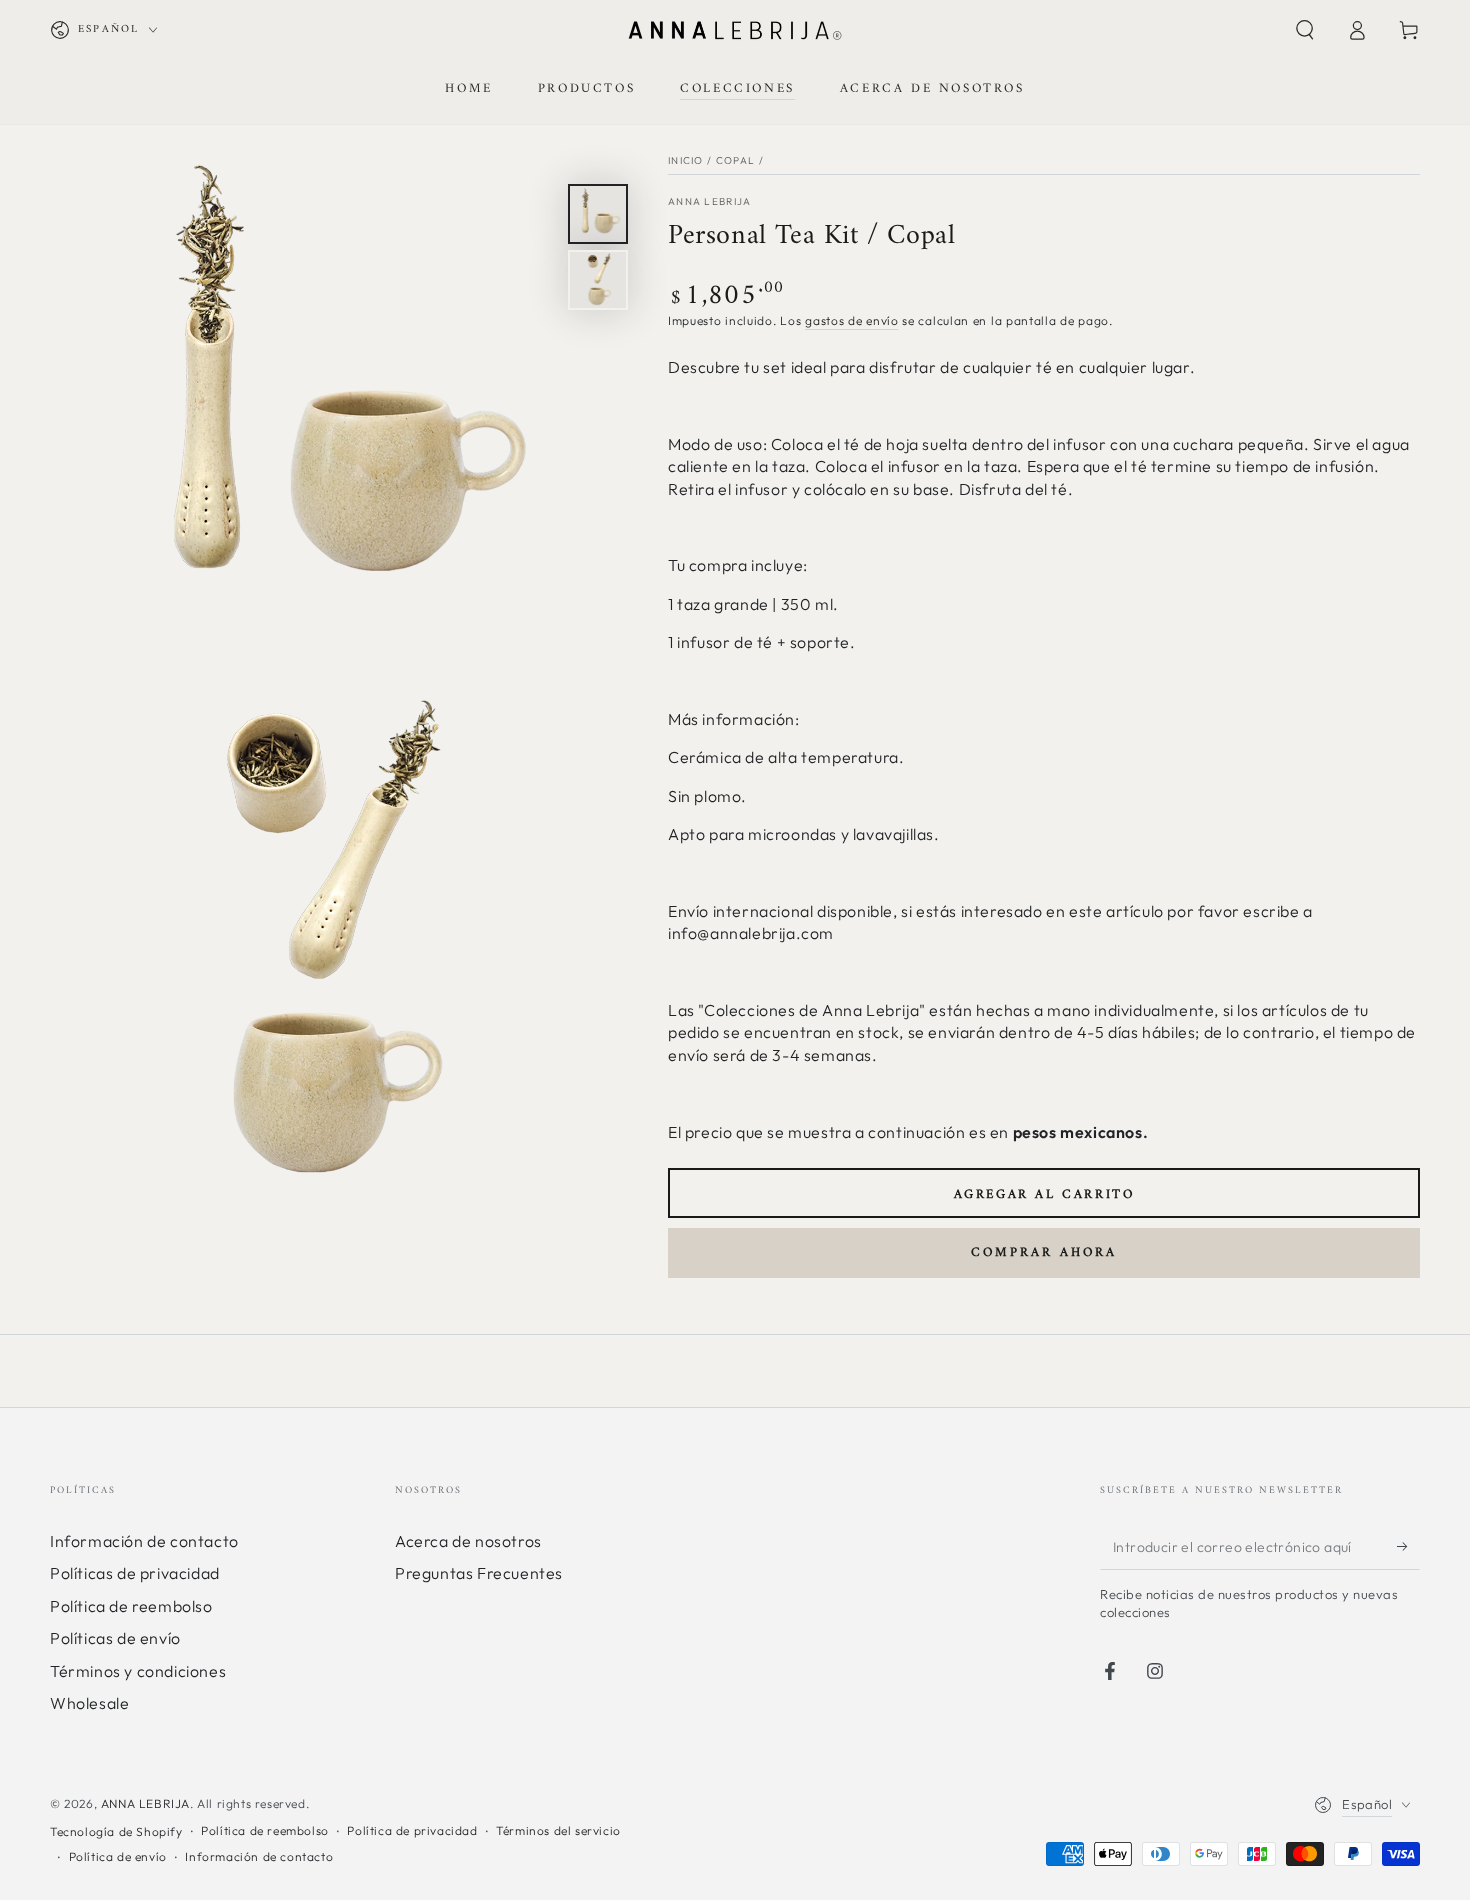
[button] (1305, 30)
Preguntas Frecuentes (479, 1573)
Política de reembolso (131, 1606)
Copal (736, 160)
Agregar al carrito (1044, 1194)
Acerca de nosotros (468, 1541)
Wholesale (89, 1703)
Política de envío (118, 1856)
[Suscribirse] (1408, 1547)
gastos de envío (852, 320)
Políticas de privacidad (135, 1573)
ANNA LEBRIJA (145, 1803)
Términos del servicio (558, 1830)
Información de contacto (144, 1541)
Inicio (686, 160)
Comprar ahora (1044, 1252)
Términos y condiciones (138, 1671)
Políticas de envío (115, 1638)
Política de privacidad (412, 1830)
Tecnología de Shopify (116, 1831)
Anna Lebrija (710, 201)
